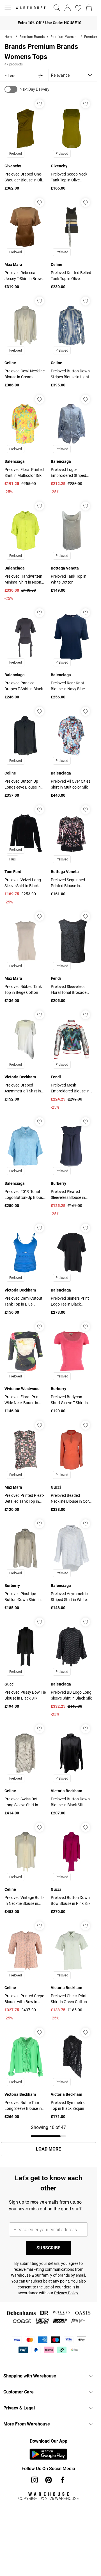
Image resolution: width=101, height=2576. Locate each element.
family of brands (56, 2275)
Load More (48, 2149)
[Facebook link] (63, 2480)
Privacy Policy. (67, 2293)
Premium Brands (32, 37)
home (9, 37)
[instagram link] (35, 2480)
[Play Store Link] (48, 2454)
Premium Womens (64, 37)
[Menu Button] (8, 8)
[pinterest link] (49, 2480)
